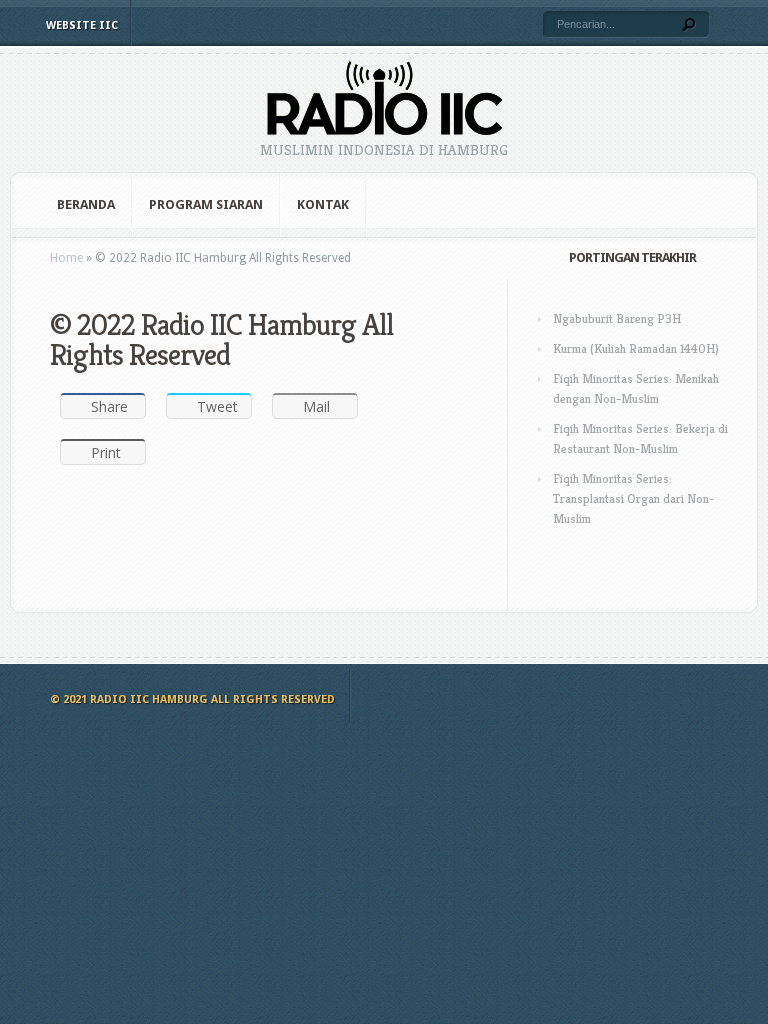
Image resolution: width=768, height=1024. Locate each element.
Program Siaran (206, 204)
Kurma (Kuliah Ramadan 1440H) (636, 348)
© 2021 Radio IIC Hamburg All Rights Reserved (192, 699)
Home (66, 258)
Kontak (323, 204)
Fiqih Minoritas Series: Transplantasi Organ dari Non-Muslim (633, 498)
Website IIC (82, 25)
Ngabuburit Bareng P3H (617, 318)
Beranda (86, 204)
